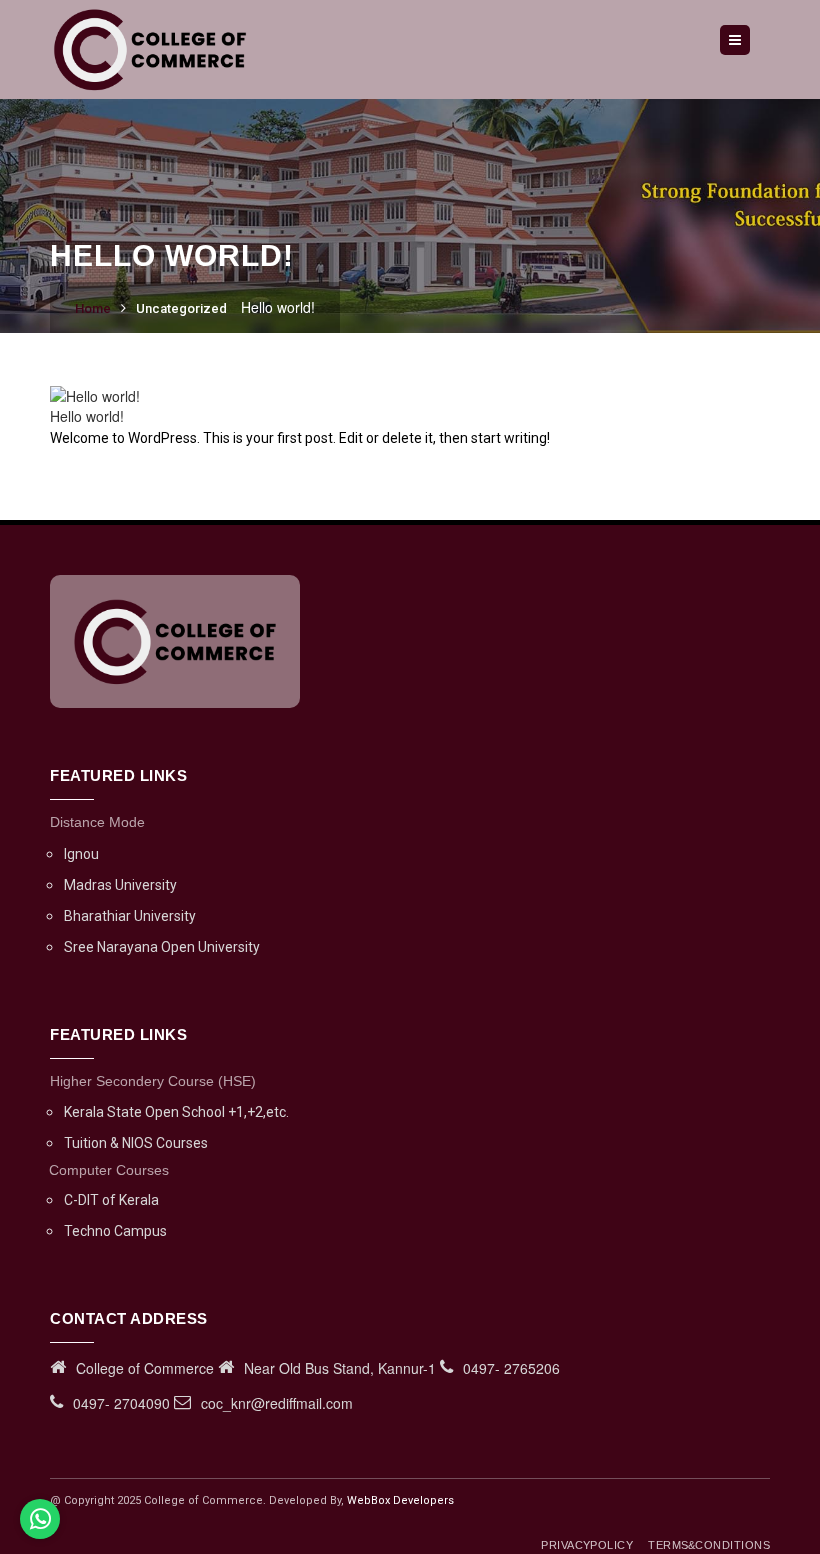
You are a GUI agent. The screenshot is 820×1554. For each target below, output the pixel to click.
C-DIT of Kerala (111, 1200)
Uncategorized (181, 308)
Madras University (120, 885)
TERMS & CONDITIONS (709, 1545)
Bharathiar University (130, 916)
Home (93, 308)
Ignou (81, 854)
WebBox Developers (400, 1500)
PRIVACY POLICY (587, 1545)
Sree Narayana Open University (162, 947)
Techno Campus (115, 1231)
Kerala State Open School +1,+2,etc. (176, 1112)
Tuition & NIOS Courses (136, 1143)
